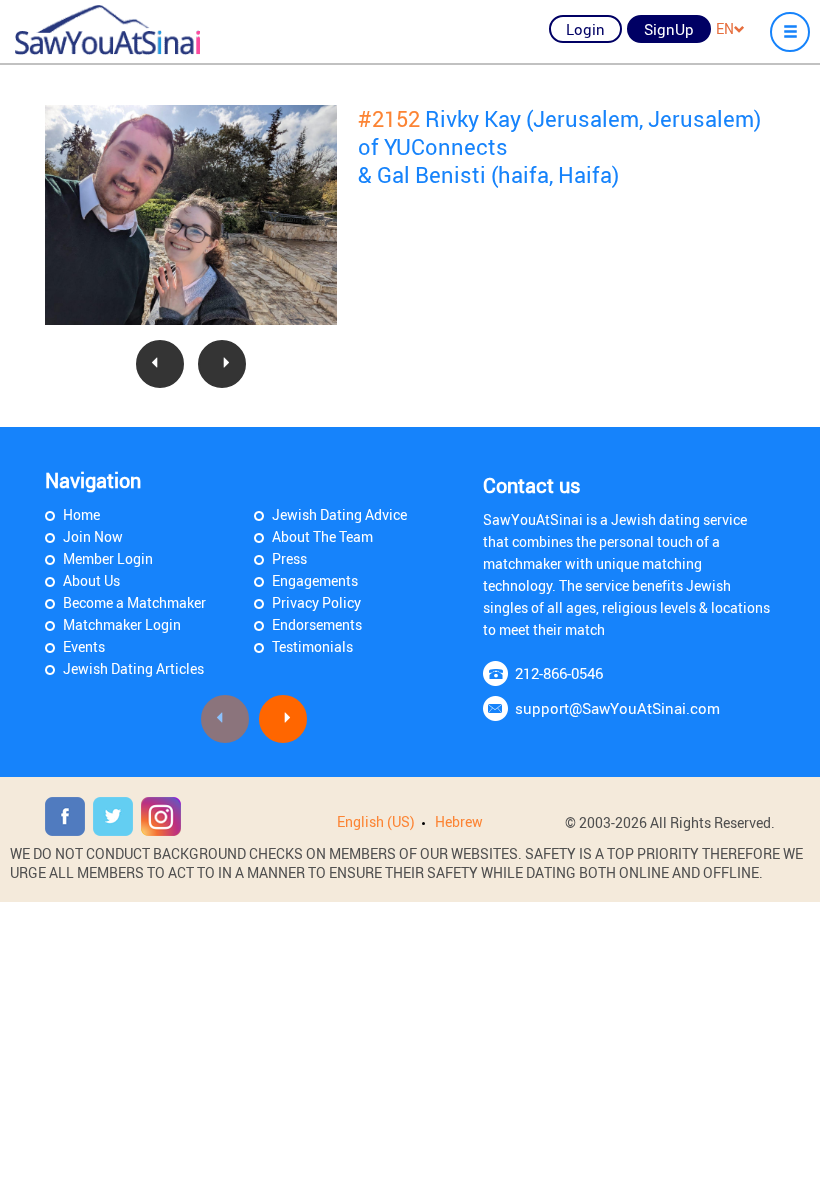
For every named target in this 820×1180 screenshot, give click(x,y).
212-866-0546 (559, 673)
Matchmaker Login (122, 624)
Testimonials (312, 646)
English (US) (376, 821)
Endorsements (317, 624)
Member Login (108, 558)
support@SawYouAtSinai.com (617, 708)
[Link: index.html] (107, 30)
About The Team (322, 536)
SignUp (669, 29)
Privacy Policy (316, 602)
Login (585, 29)
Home (81, 514)
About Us (91, 580)
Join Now (93, 536)
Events (84, 646)
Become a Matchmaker (134, 602)
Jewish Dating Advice (339, 514)
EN (725, 28)
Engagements (315, 580)
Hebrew (459, 821)
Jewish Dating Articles (133, 668)
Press (289, 558)
